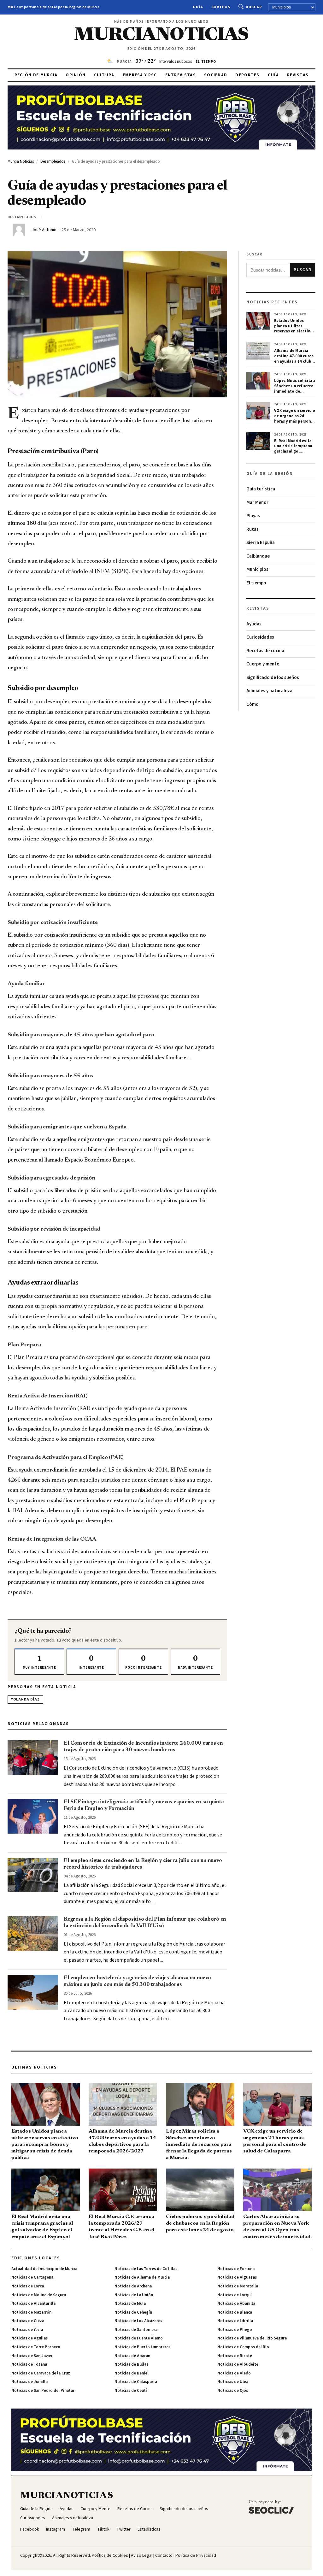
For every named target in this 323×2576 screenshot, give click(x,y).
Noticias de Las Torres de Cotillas (146, 2269)
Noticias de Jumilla (29, 2382)
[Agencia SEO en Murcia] (271, 2507)
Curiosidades (260, 637)
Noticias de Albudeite (238, 2364)
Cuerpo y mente (263, 664)
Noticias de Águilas (29, 2338)
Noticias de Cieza (28, 2321)
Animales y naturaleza (269, 691)
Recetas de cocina (265, 651)
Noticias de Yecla (27, 2330)
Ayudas (254, 624)
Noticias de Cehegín (133, 2312)
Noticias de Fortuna (236, 2269)
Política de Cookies (110, 2556)
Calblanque (258, 556)
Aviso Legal (142, 2556)
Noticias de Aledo (234, 2373)
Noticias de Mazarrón (31, 2312)
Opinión (76, 75)
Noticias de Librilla (235, 2321)
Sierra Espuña (261, 543)
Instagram (56, 2529)
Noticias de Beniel (132, 2373)
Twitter (123, 2529)
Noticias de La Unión (134, 2295)
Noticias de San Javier (32, 2356)
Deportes (247, 75)
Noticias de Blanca (235, 2312)
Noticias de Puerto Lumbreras (142, 2347)
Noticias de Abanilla (236, 2304)
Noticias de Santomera (136, 2330)
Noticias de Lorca (28, 2286)
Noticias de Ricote (235, 2356)
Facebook (30, 2529)
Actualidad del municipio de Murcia (44, 2269)
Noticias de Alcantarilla (33, 2304)
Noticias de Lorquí (235, 2295)
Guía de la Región (36, 2509)
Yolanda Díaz (25, 1699)
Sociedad (216, 75)
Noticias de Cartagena (32, 2277)
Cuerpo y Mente (95, 2509)
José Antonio (44, 230)
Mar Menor (257, 503)
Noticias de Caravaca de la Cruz (41, 2373)
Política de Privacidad (196, 2556)
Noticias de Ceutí (131, 2391)
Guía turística (261, 489)
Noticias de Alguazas (237, 2277)
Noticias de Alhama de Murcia (142, 2277)
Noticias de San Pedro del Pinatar (43, 2391)
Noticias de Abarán (132, 2356)
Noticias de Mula (130, 2304)
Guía (198, 7)
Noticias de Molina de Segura (39, 2295)
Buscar (254, 7)
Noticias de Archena (133, 2286)
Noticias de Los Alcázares (138, 2321)
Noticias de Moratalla (238, 2286)
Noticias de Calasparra (136, 2382)
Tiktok (103, 2529)
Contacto (164, 2556)
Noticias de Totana (29, 2364)
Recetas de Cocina (135, 2509)
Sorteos (221, 7)
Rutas (253, 529)
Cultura (104, 75)
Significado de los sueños (273, 678)
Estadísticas (149, 2529)
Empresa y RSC (140, 75)
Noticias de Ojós (233, 2391)
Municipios (257, 569)
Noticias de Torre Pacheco (36, 2347)
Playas (253, 516)
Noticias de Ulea (233, 2382)
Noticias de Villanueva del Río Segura (252, 2338)
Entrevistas (181, 75)
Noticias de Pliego (235, 2330)
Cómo (253, 704)
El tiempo (256, 583)
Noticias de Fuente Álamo (139, 2338)
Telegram (81, 2529)
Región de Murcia (36, 75)
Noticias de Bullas (131, 2364)
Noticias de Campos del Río (243, 2347)
